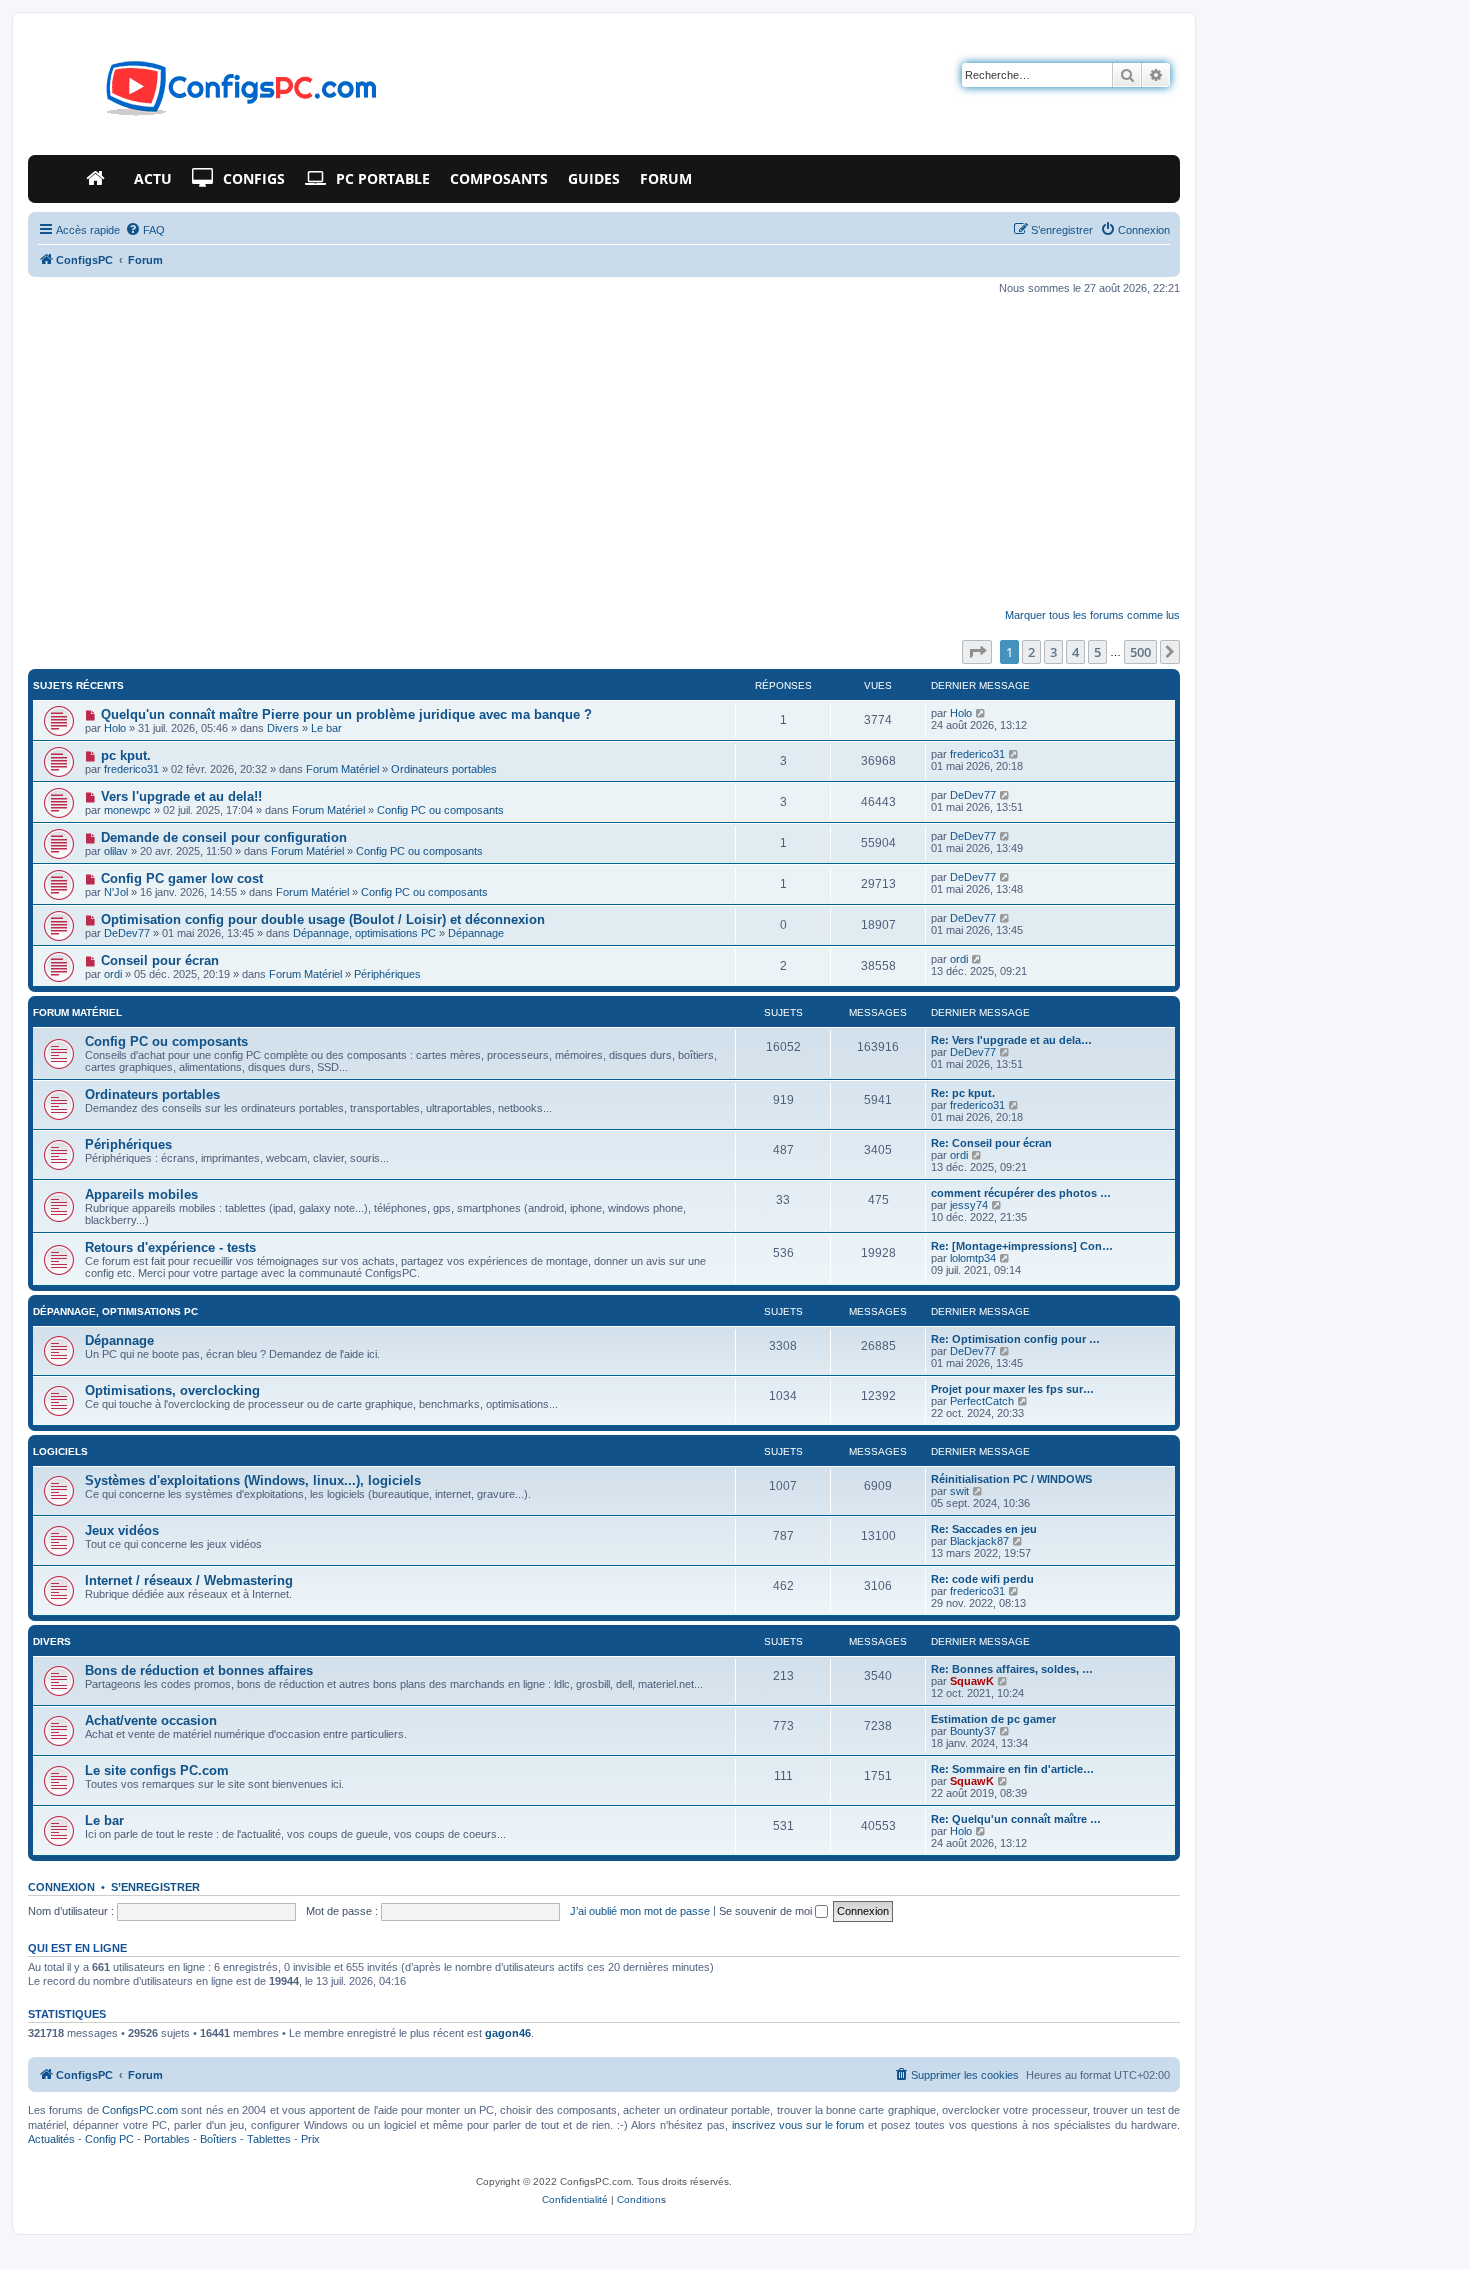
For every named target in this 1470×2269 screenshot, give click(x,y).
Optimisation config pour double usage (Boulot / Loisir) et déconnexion (323, 919)
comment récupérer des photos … (1021, 1193)
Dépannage (476, 933)
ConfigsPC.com (140, 2110)
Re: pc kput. (963, 1093)
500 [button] (1140, 652)
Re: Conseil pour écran (991, 1143)
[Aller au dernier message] (981, 713)
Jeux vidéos (122, 1530)
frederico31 (131, 769)
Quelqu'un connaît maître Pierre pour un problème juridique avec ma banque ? (346, 714)
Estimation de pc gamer (993, 1719)
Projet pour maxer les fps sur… (1012, 1389)
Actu (153, 178)
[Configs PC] (211, 94)
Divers (283, 728)
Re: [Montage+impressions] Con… (1022, 1246)
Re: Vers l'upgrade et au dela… (1011, 1040)
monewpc (127, 810)
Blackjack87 (979, 1541)
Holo (115, 728)
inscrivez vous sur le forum (798, 2125)
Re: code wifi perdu (982, 1579)
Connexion (61, 1887)
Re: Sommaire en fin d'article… (1012, 1769)
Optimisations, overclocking (172, 1390)
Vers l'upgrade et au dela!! (181, 796)
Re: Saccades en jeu (984, 1529)
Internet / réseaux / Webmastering (189, 1580)
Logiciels (60, 1451)
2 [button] (1031, 652)
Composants (499, 178)
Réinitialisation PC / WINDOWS (1011, 1479)
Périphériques (387, 974)
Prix (310, 2139)
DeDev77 (973, 795)
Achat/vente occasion (151, 1720)
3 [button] (1053, 652)
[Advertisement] (604, 452)
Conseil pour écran (160, 960)
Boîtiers (218, 2139)
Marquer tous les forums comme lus (1092, 615)
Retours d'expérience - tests (170, 1247)
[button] (977, 652)
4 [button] (1075, 652)
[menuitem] (145, 230)
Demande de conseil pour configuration (224, 837)
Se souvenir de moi (767, 1911)
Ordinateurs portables (444, 769)
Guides (594, 178)
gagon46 (508, 2033)
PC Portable (383, 178)
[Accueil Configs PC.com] (100, 179)
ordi (113, 974)
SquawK (972, 1681)
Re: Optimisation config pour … (1015, 1339)
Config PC (109, 2139)
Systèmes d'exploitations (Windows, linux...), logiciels (253, 1480)
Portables (167, 2139)
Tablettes (269, 2139)
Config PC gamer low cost (182, 878)
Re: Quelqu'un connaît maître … (1016, 1819)
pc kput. (126, 755)
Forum (666, 178)
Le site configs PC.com (157, 1770)
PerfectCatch (982, 1401)
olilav (116, 851)
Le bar (326, 728)
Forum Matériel (342, 769)
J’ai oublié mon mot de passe (640, 1911)
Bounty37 (973, 1731)
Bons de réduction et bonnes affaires (199, 1670)
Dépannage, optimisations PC (364, 933)
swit (959, 1491)
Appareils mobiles (141, 1194)
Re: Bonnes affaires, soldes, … (1012, 1669)
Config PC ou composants (440, 810)
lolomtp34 (973, 1258)
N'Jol (116, 892)
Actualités (51, 2139)
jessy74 (969, 1205)
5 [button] (1097, 652)
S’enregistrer (155, 1887)
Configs (254, 178)
